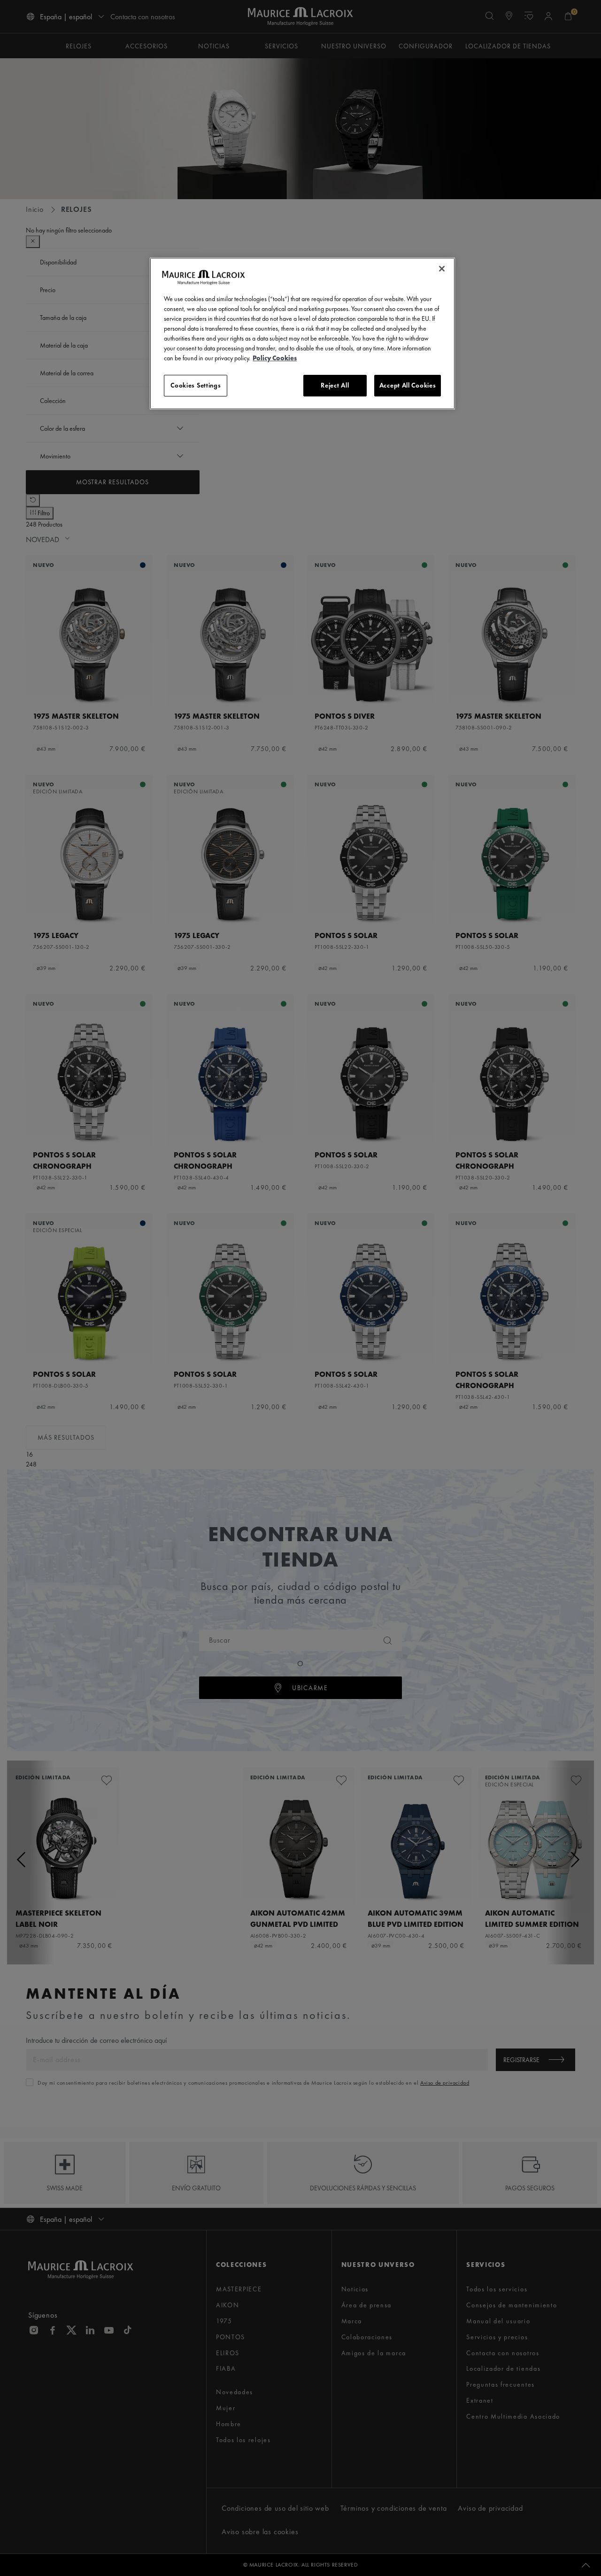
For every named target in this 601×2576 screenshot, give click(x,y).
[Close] (442, 269)
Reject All (335, 385)
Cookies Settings (196, 385)
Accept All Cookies (408, 385)
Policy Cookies (275, 358)
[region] (302, 334)
